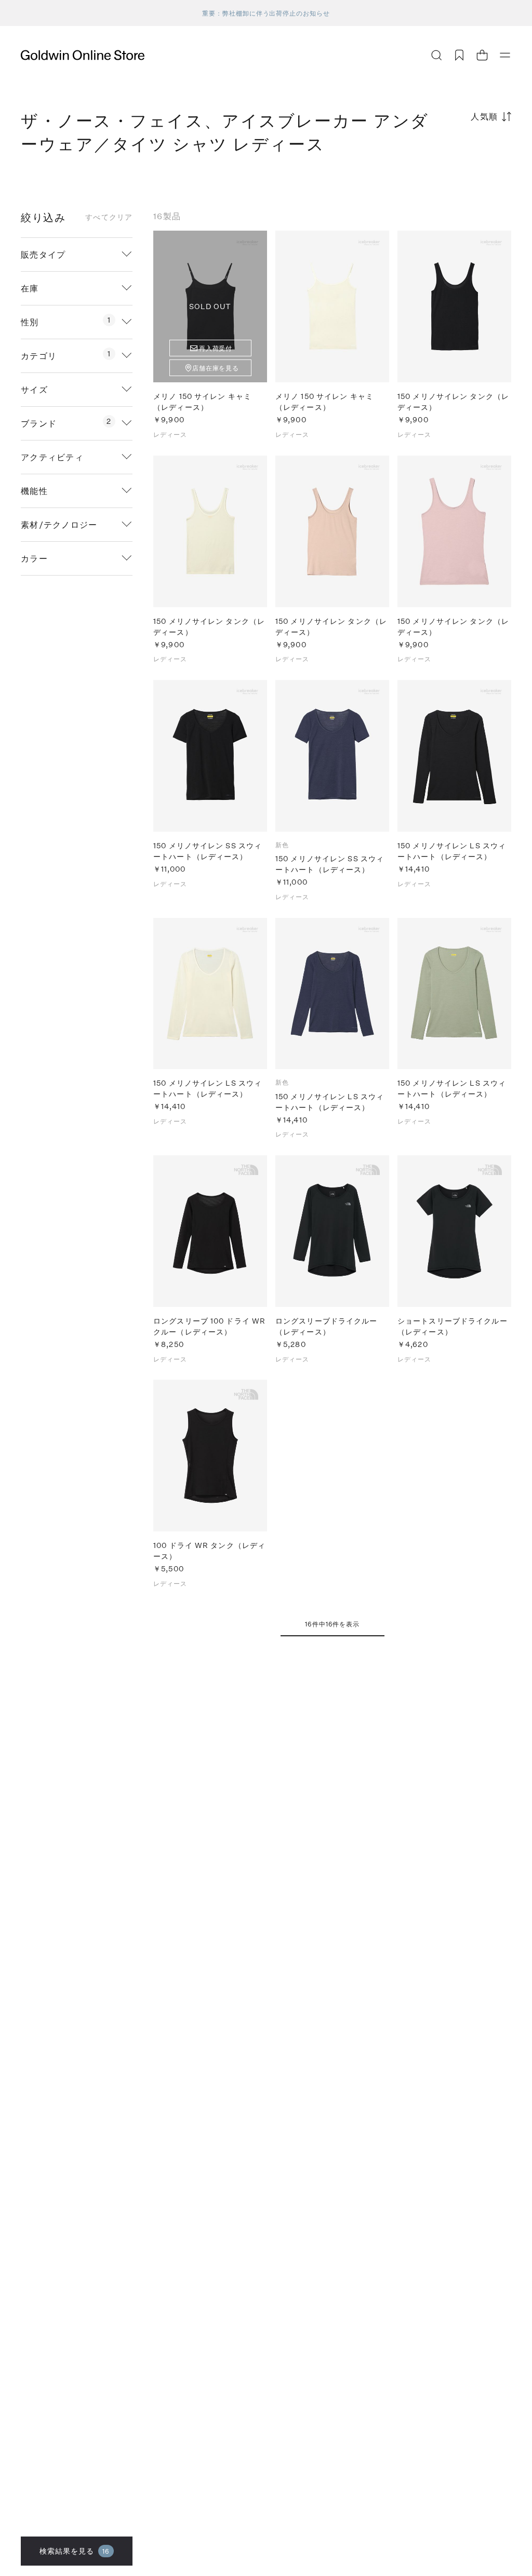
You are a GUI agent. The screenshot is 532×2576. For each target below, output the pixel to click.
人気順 (484, 116)
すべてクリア (109, 217)
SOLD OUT (210, 306)
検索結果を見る (75, 2551)
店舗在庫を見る (216, 368)
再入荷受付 (216, 348)
